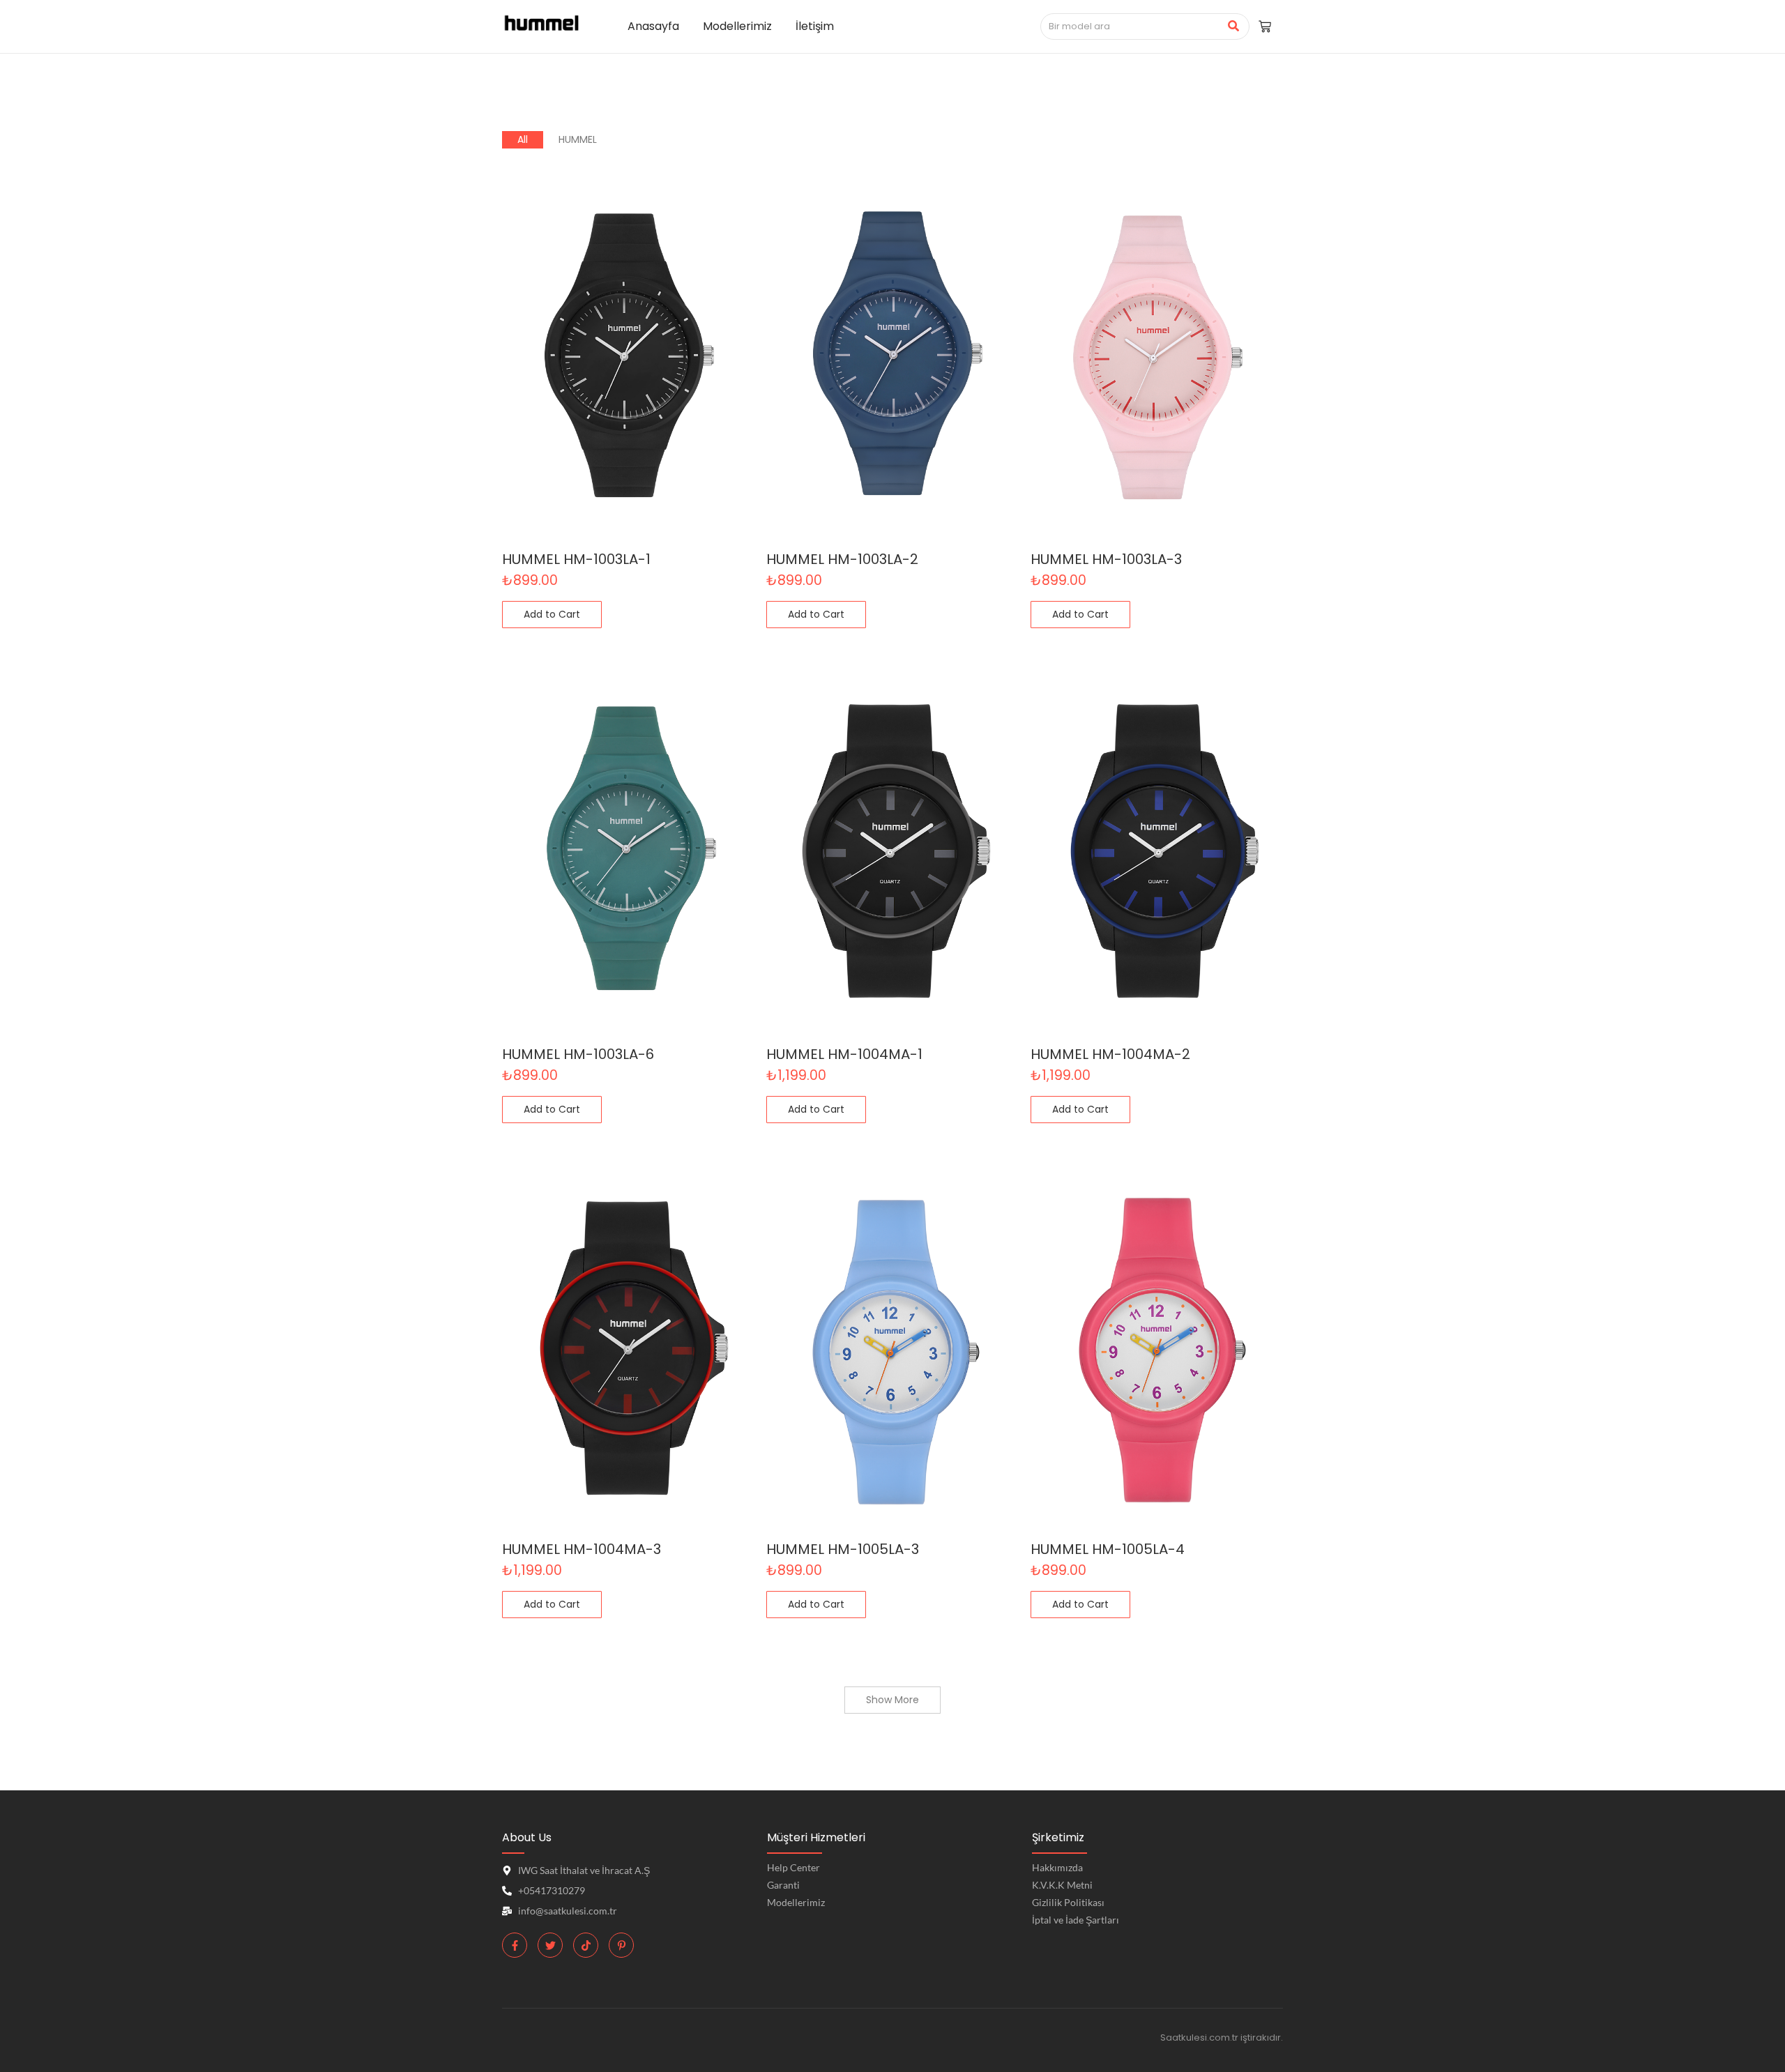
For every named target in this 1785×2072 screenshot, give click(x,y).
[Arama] (1234, 26)
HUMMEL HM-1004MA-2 (1110, 1054)
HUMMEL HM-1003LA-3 (1106, 559)
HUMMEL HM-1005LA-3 (843, 1549)
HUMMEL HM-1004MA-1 (844, 1054)
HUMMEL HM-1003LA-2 (842, 559)
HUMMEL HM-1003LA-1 (576, 559)
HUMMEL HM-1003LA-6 (578, 1054)
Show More (892, 1700)
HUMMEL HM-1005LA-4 (1108, 1549)
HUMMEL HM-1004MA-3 (582, 1549)
